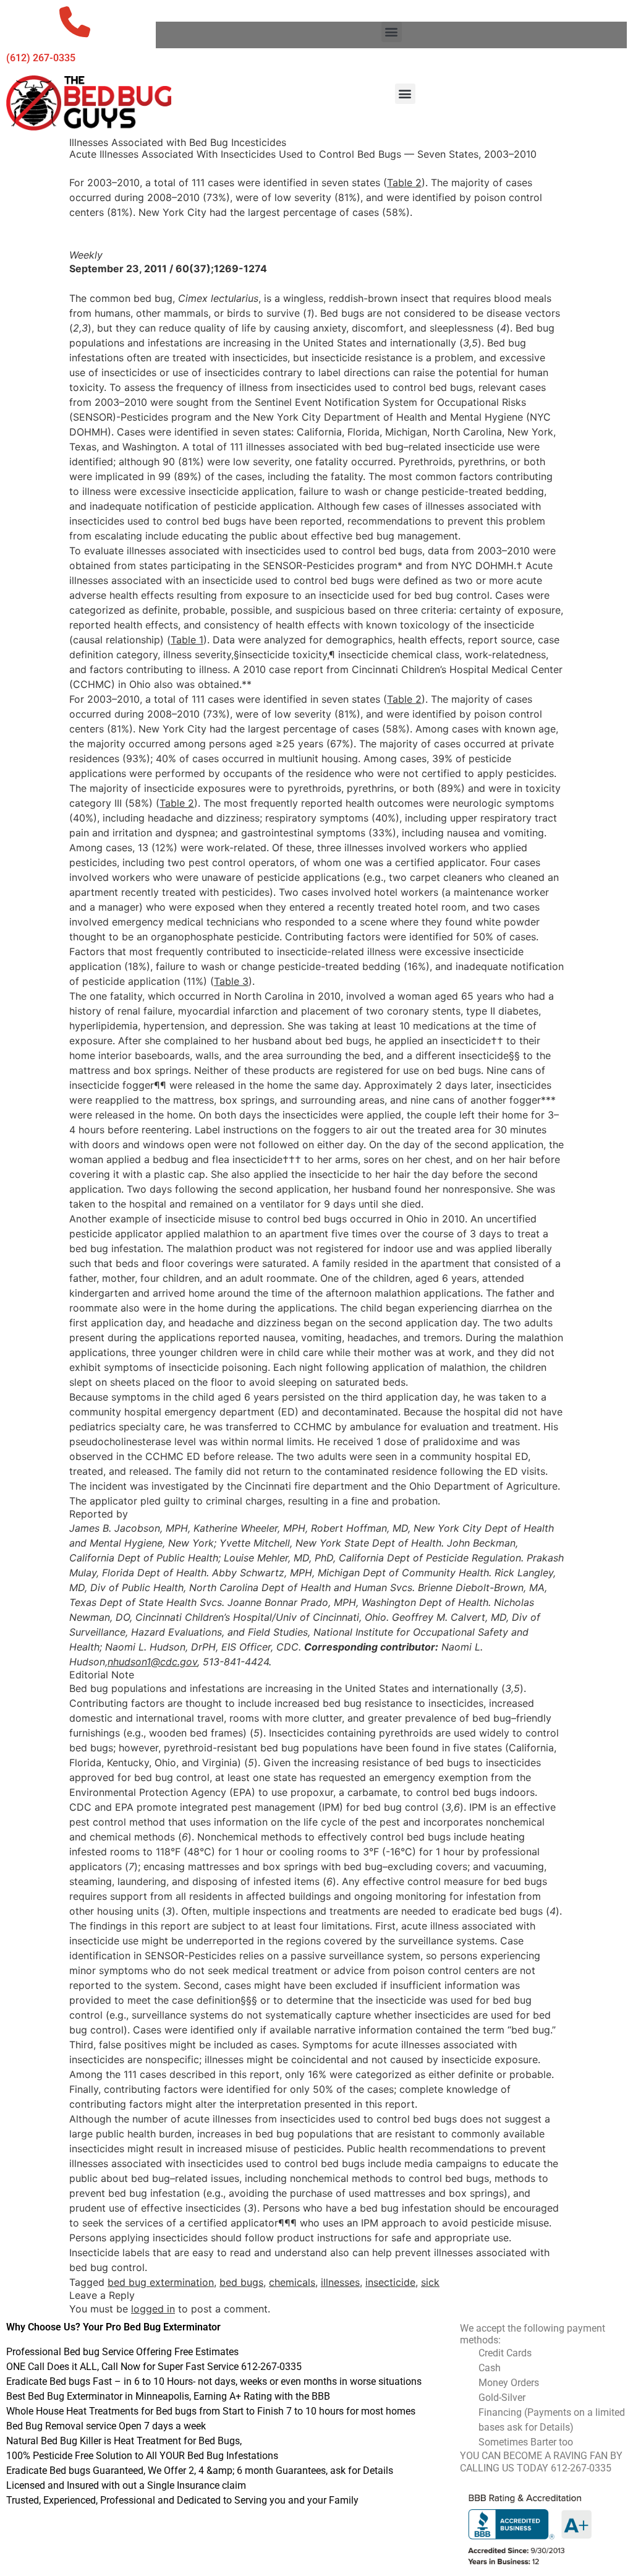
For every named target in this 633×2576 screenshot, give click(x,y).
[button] (392, 32)
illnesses (340, 2282)
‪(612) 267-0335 (41, 58)
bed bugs (241, 2282)
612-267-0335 (581, 2468)
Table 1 (187, 640)
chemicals (292, 2282)
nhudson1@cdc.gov (152, 1662)
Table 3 (231, 981)
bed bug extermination (161, 2282)
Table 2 (404, 182)
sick (430, 2282)
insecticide (390, 2282)
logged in (153, 2309)
